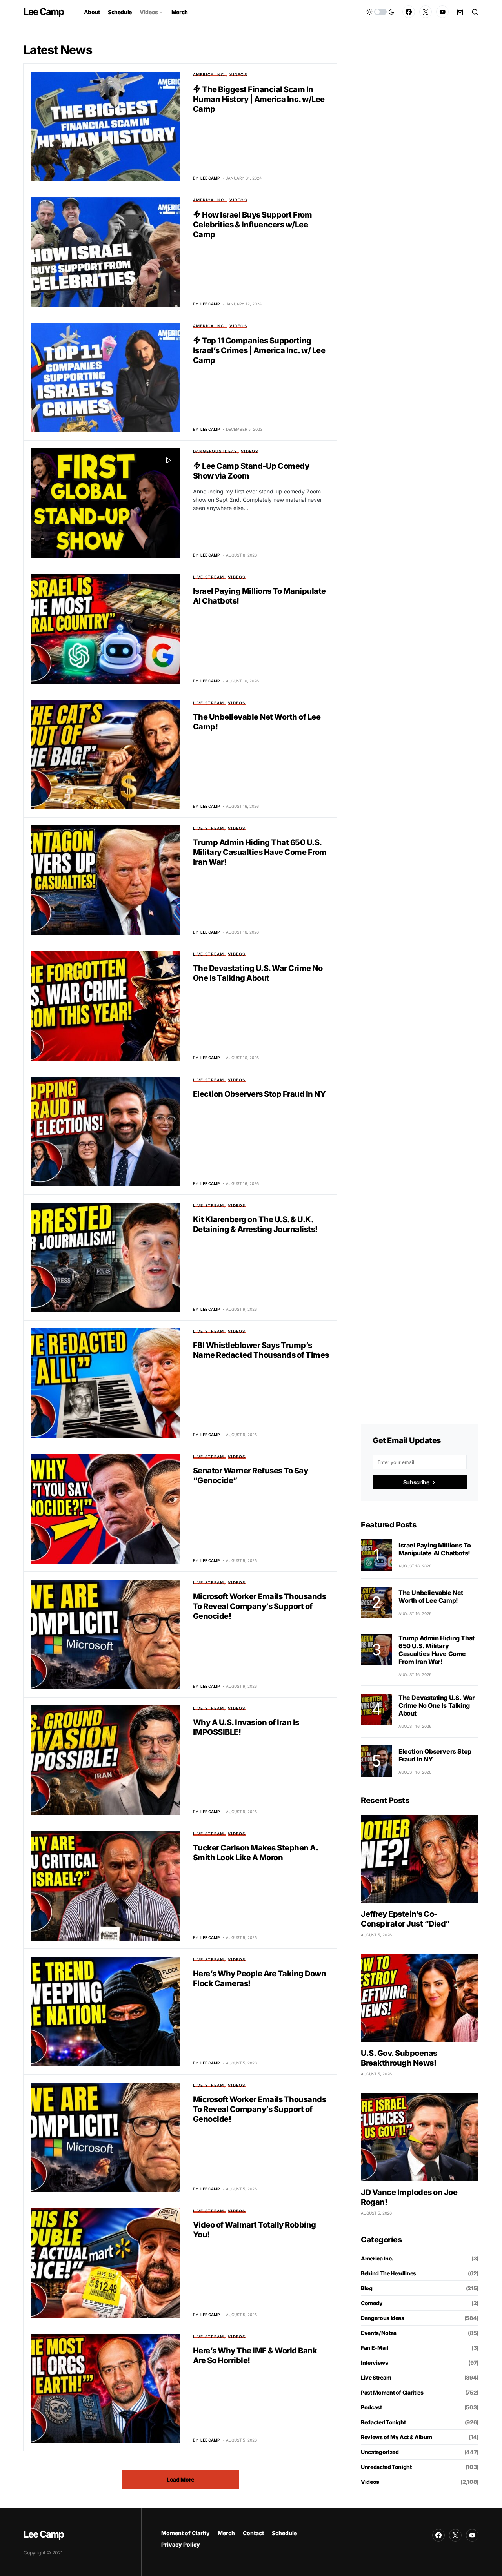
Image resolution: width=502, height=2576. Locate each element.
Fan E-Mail (375, 2348)
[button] (380, 12)
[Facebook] (409, 12)
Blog (367, 2288)
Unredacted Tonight (386, 2467)
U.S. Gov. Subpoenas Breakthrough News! (399, 2058)
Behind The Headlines (388, 2273)
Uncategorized (380, 2452)
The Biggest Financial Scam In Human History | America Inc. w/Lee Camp (259, 99)
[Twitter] (426, 12)
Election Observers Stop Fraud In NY (259, 1094)
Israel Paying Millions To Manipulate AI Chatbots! (435, 1549)
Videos (238, 74)
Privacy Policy (181, 2544)
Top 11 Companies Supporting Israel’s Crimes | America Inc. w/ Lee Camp (259, 350)
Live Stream (209, 577)
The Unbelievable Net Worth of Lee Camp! (431, 1596)
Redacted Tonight (383, 2422)
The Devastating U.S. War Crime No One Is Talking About (258, 973)
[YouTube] (442, 12)
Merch (226, 2533)
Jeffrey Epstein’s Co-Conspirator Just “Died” (405, 1919)
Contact (253, 2533)
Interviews (375, 2363)
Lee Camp (44, 12)
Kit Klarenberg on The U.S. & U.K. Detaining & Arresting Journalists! (255, 1224)
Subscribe (416, 1482)
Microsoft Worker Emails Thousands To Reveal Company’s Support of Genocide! (260, 1606)
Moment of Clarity (186, 2533)
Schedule (284, 2533)
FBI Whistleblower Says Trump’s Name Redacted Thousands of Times (261, 1350)
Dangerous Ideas (215, 451)
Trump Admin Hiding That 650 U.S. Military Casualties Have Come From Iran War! (260, 852)
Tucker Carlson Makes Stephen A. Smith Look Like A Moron (256, 1853)
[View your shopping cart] (460, 12)
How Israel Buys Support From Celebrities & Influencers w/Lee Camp (253, 225)
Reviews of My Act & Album (396, 2437)
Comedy (372, 2303)
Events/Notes (379, 2333)
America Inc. (209, 74)
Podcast (371, 2407)
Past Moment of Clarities (392, 2392)
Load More (180, 2479)
